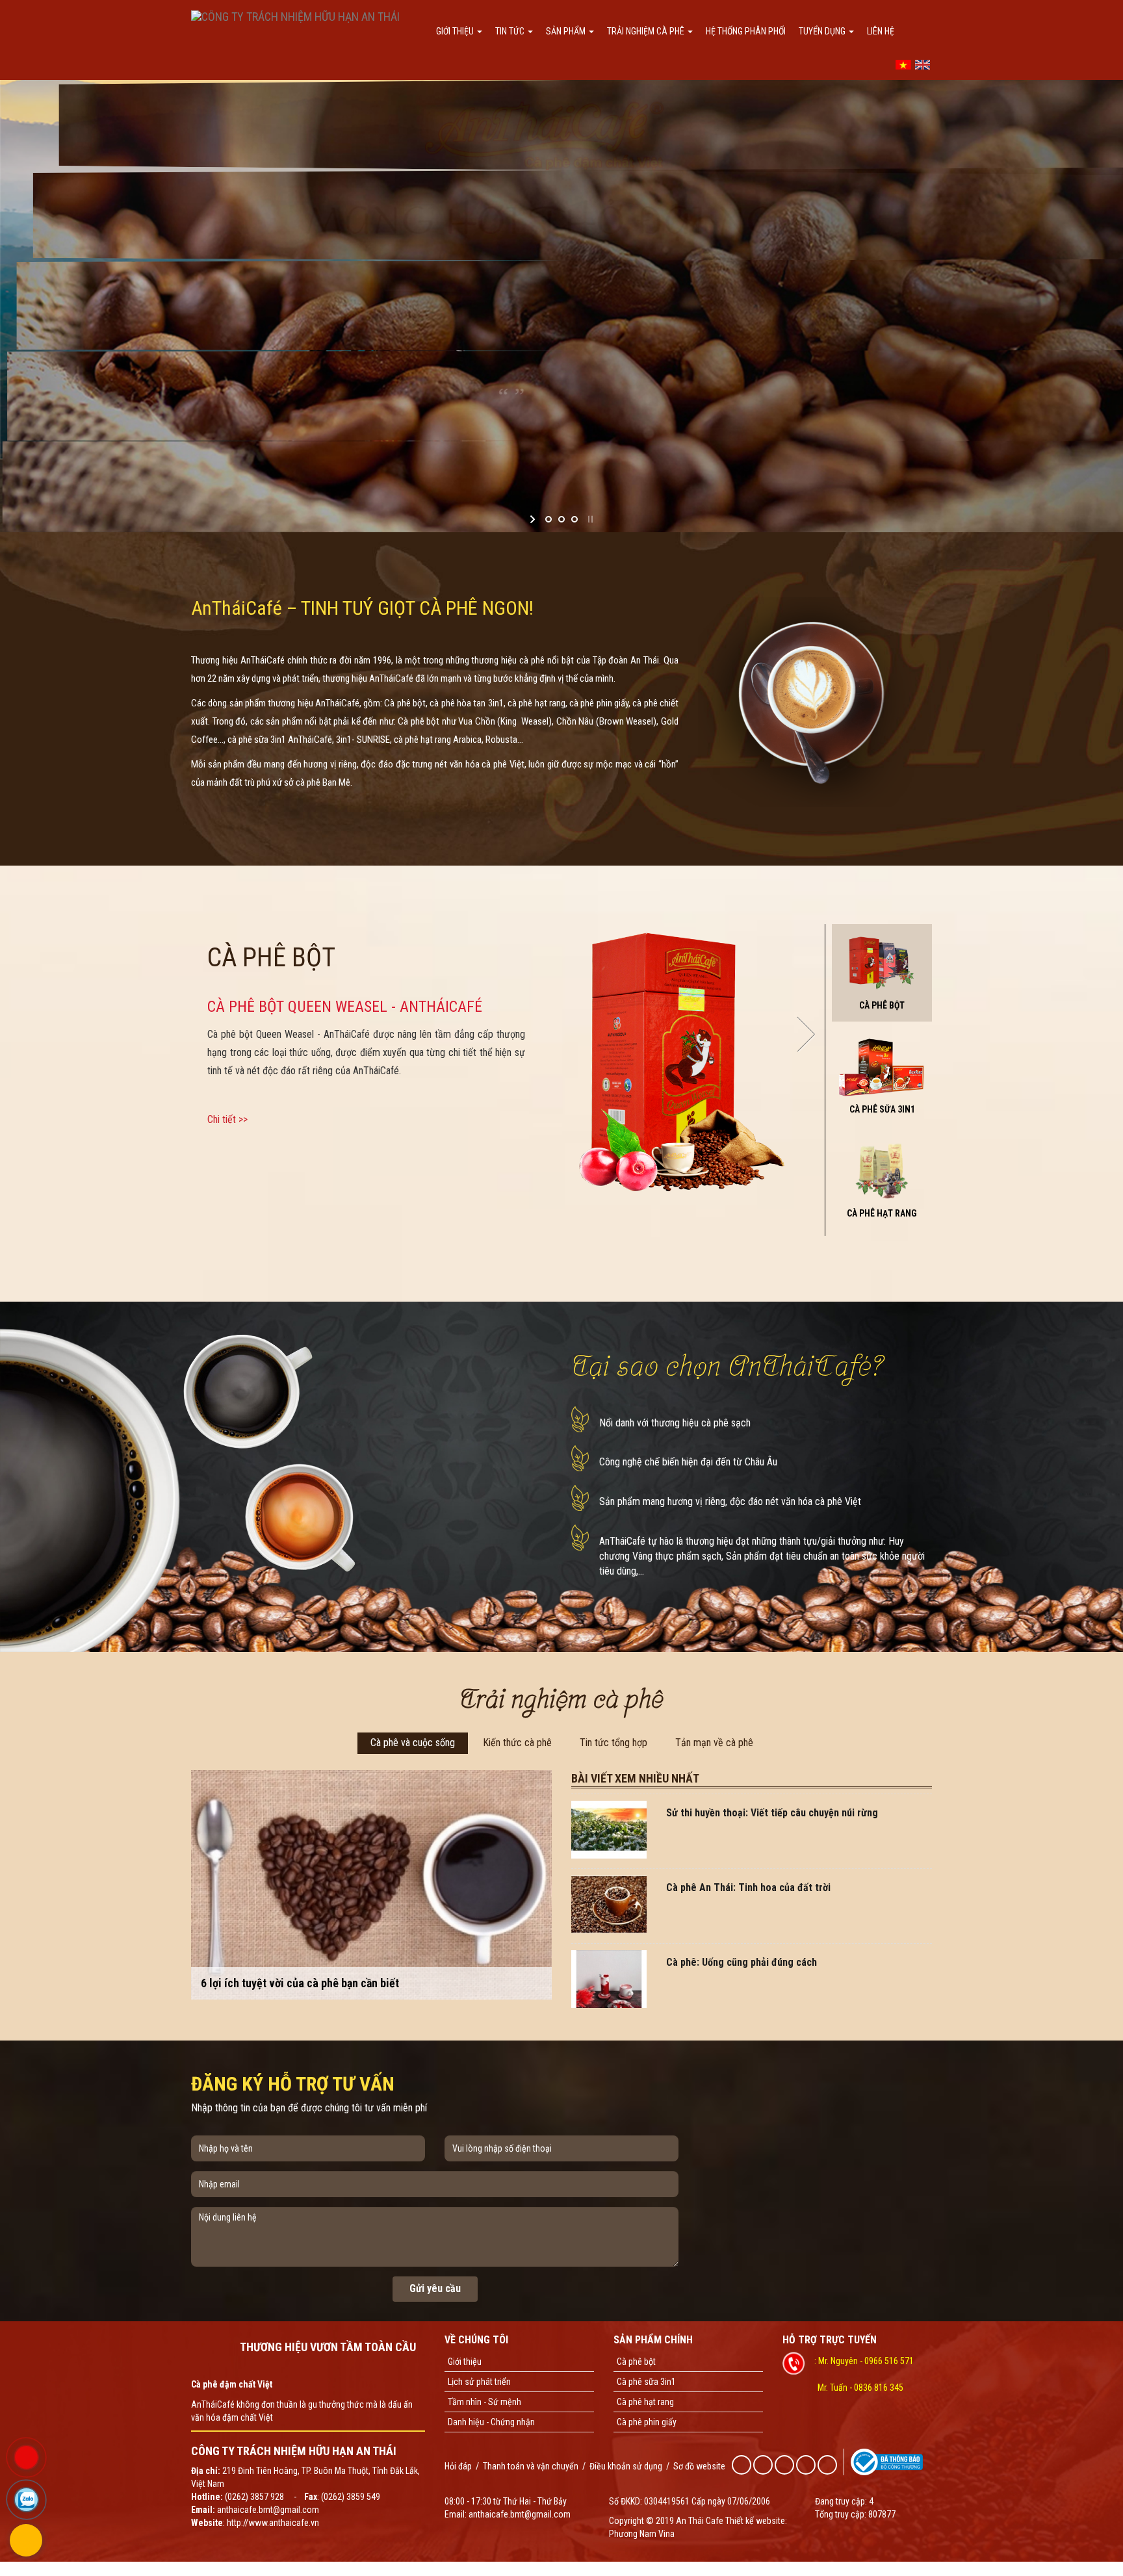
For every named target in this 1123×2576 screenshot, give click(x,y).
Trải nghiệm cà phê (647, 31)
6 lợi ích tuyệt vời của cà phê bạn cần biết (300, 1983)
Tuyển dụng (823, 31)
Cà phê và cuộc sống (413, 1743)
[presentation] (190, 1034)
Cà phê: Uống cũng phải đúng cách (742, 1962)
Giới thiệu (456, 31)
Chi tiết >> (227, 1119)
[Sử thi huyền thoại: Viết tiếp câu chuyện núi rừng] (609, 1829)
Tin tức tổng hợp (613, 1743)
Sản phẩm (567, 31)
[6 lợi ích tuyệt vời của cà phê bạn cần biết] (371, 1884)
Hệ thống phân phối (746, 31)
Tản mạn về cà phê (714, 1743)
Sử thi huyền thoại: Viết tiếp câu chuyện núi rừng (772, 1813)
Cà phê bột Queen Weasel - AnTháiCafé (345, 1007)
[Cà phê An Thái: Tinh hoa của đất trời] (609, 1903)
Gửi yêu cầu (435, 2288)
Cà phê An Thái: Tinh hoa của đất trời (748, 1887)
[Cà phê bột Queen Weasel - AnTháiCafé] (683, 1059)
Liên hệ (881, 31)
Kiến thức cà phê (517, 1743)
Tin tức (511, 31)
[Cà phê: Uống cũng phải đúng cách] (609, 1978)
